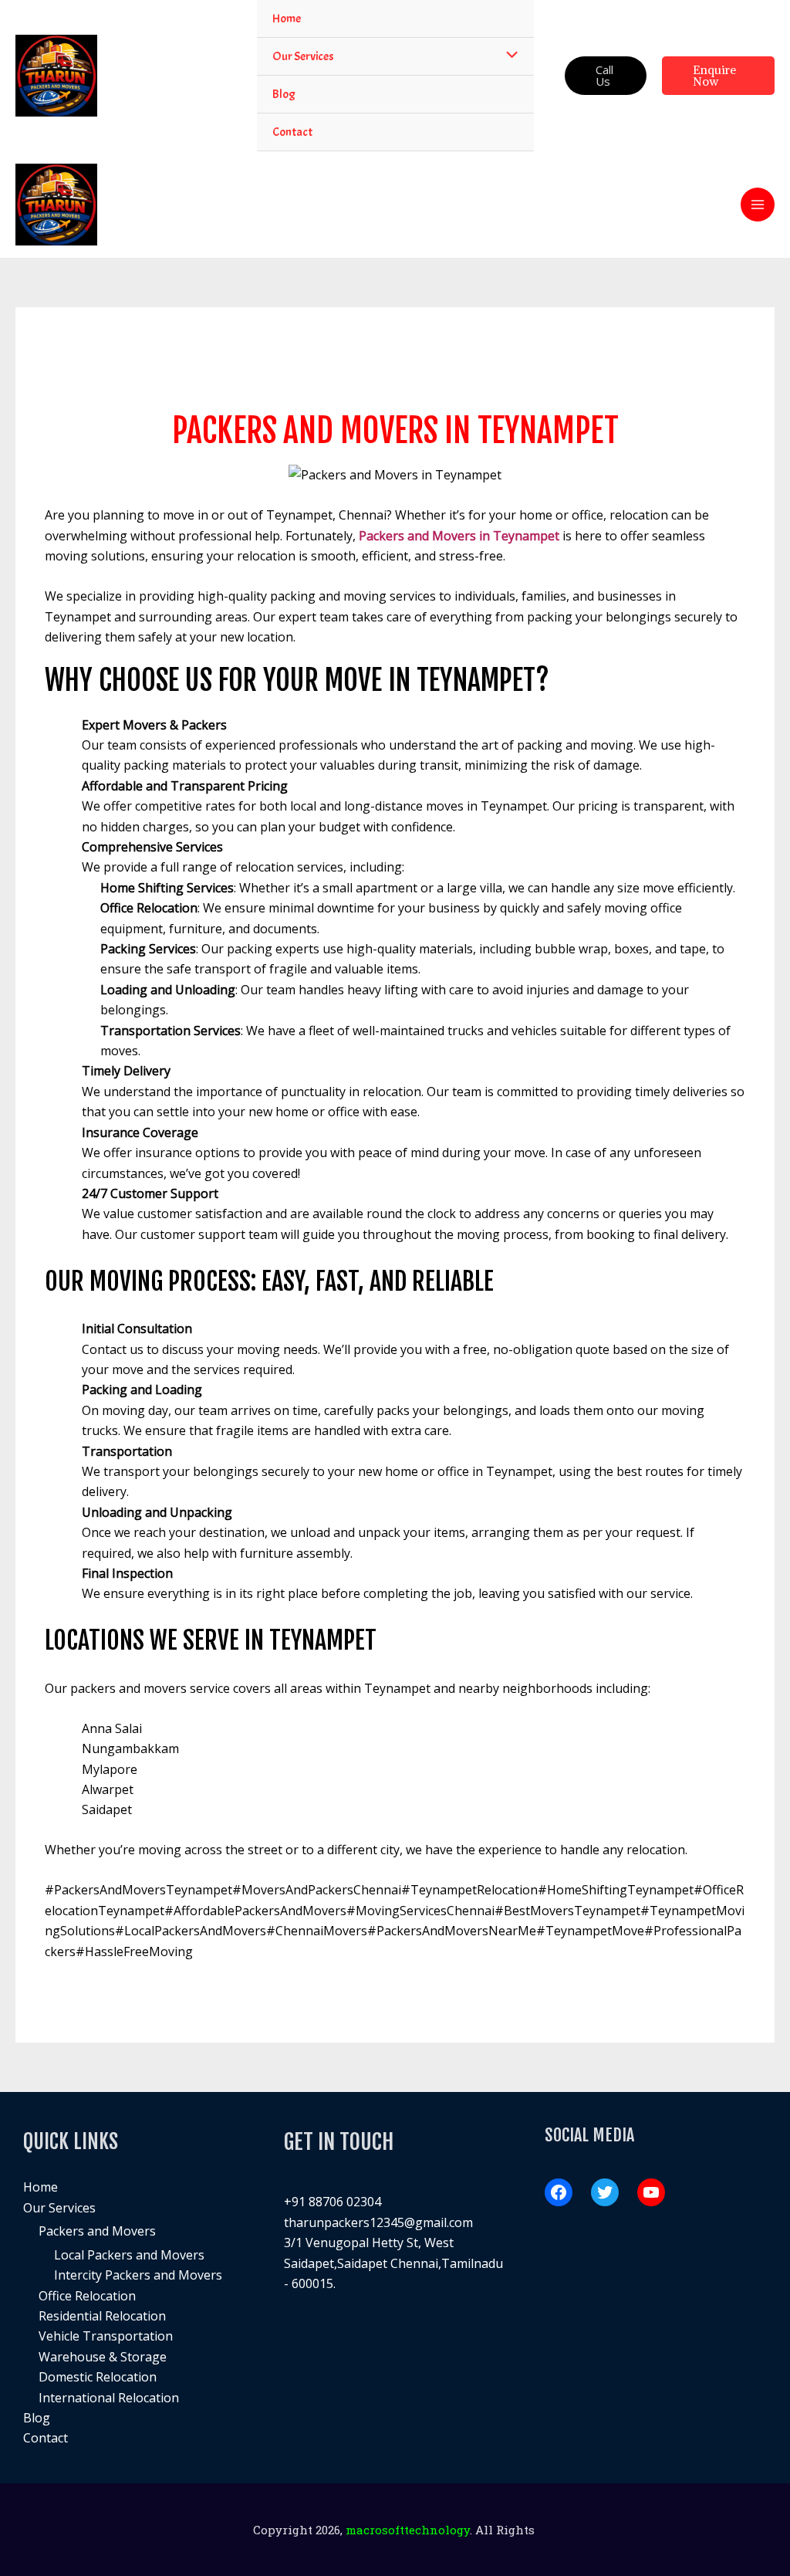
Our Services (59, 2208)
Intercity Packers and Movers (138, 2275)
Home (41, 2187)
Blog (37, 2418)
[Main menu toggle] (758, 205)
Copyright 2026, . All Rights (395, 2530)
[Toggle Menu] (508, 56)
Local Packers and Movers (129, 2255)
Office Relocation (87, 2296)
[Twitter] (605, 2192)
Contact (46, 2438)
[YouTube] (651, 2192)
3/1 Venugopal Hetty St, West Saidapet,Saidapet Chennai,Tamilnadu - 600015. (393, 2263)
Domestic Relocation (98, 2377)
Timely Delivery (126, 1071)
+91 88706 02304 (333, 2202)
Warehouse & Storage (103, 2357)
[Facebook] (559, 2192)
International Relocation (109, 2398)
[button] (606, 76)
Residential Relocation (102, 2316)
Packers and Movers (97, 2231)
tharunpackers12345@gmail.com (378, 2222)
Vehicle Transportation (106, 2336)
